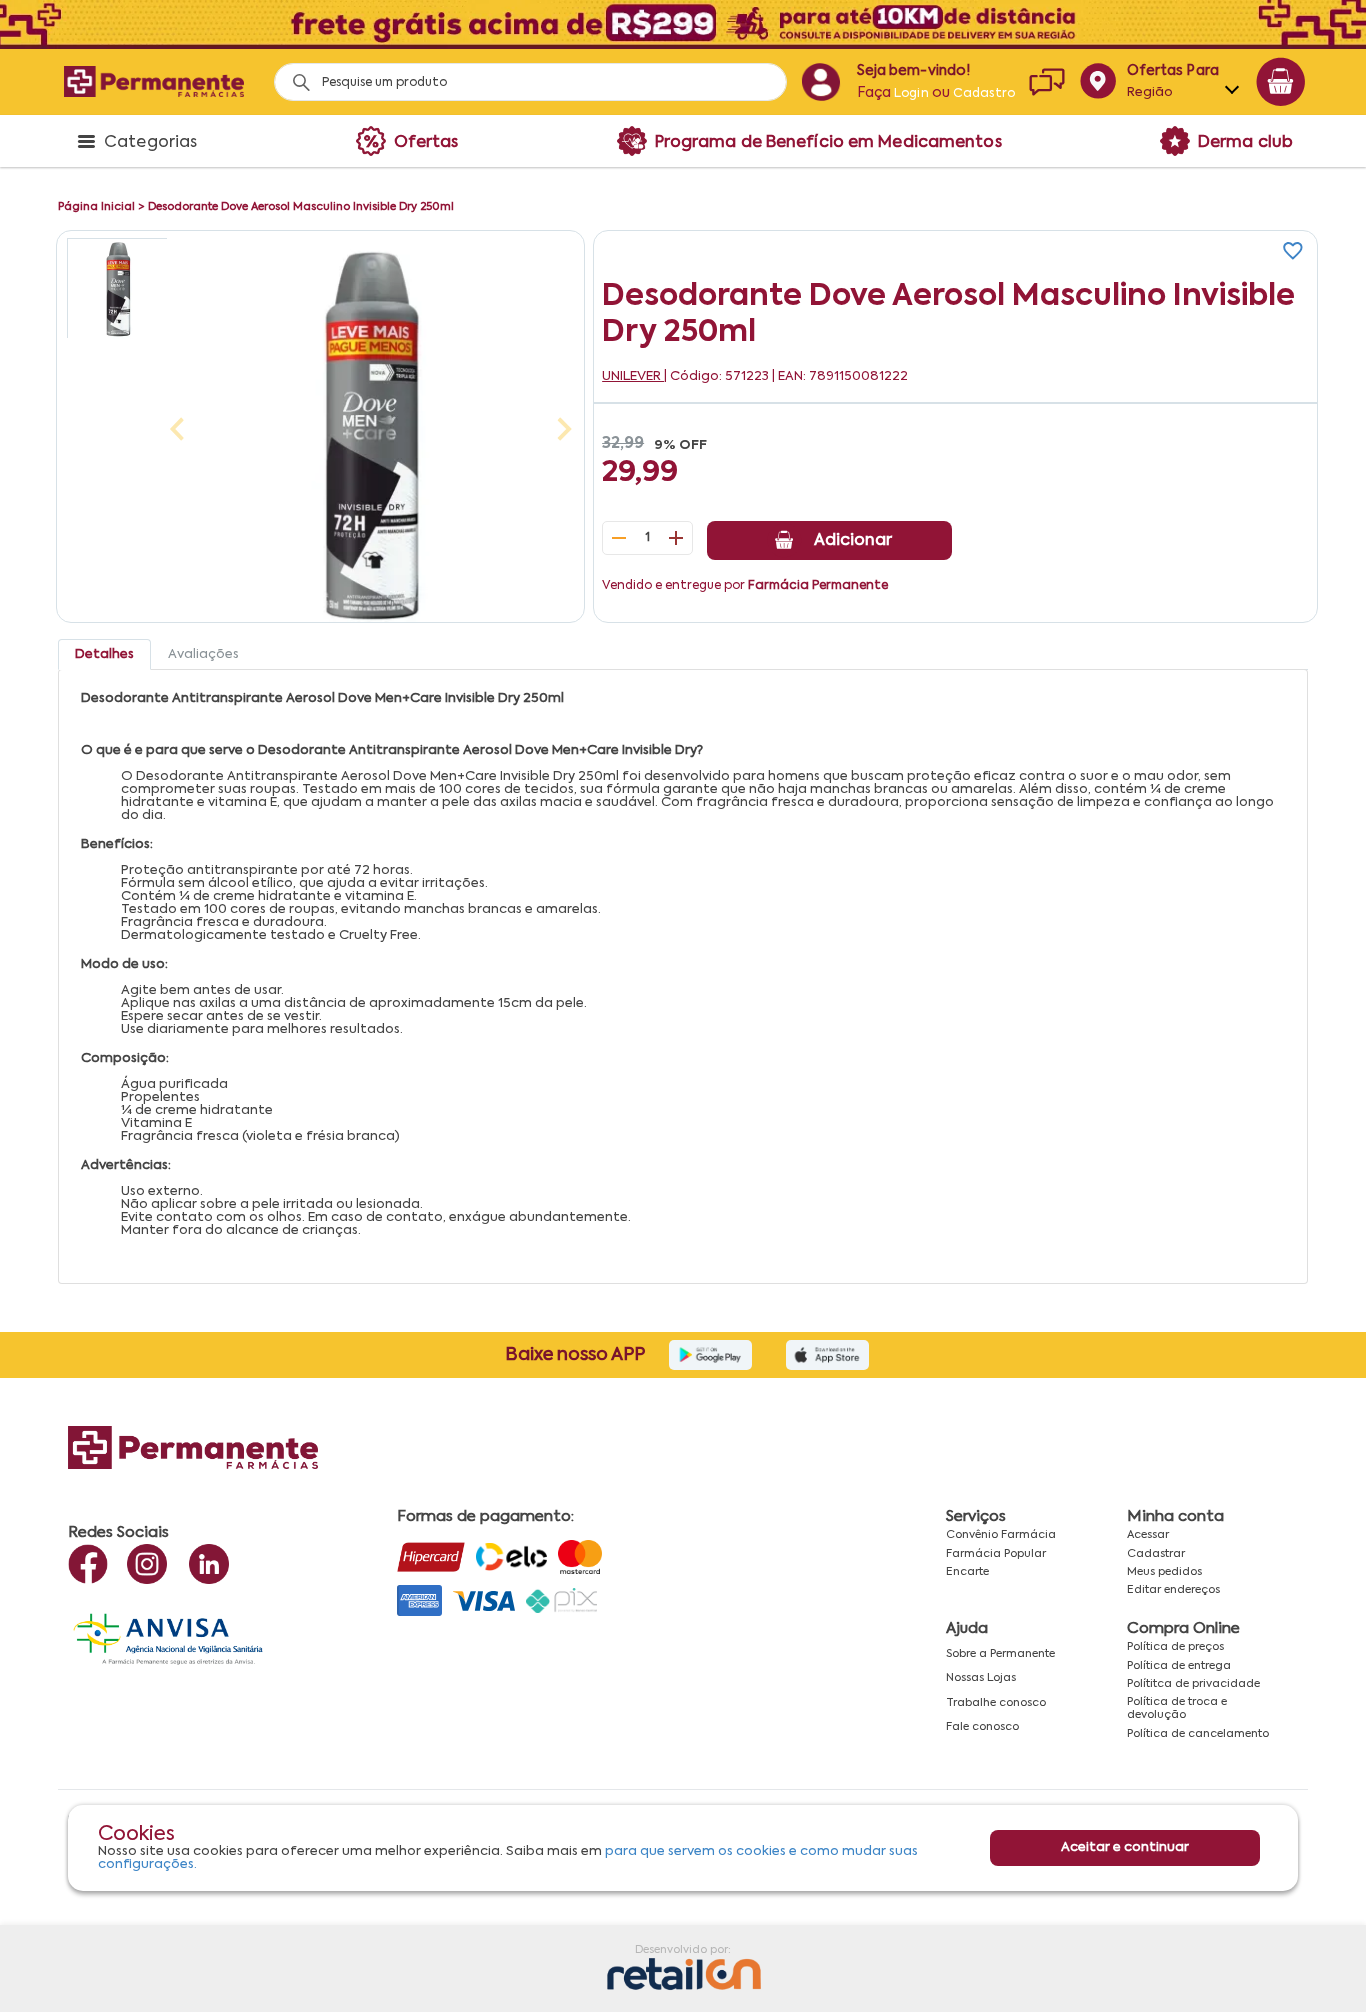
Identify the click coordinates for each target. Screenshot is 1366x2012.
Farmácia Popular (996, 1554)
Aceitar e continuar (1125, 1848)
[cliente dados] (820, 82)
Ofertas (426, 143)
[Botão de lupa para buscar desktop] (294, 76)
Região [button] (1150, 92)
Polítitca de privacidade (1193, 1684)
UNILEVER (633, 376)
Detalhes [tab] (104, 654)
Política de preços (1175, 1647)
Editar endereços (1173, 1590)
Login (911, 94)
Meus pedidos (1164, 1572)
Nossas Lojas (981, 1678)
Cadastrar (1156, 1554)
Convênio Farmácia (1001, 1535)
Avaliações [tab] (203, 654)
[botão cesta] (1281, 82)
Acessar (1148, 1535)
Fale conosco (982, 1727)
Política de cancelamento (1198, 1734)
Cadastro (984, 94)
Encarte (967, 1572)
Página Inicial (96, 207)
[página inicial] (154, 81)
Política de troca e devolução (1177, 1708)
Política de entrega (1179, 1666)
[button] (117, 288)
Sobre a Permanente (1000, 1654)
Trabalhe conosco (996, 1703)
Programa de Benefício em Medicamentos (828, 143)
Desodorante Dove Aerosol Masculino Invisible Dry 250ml (301, 207)
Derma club (1245, 143)
